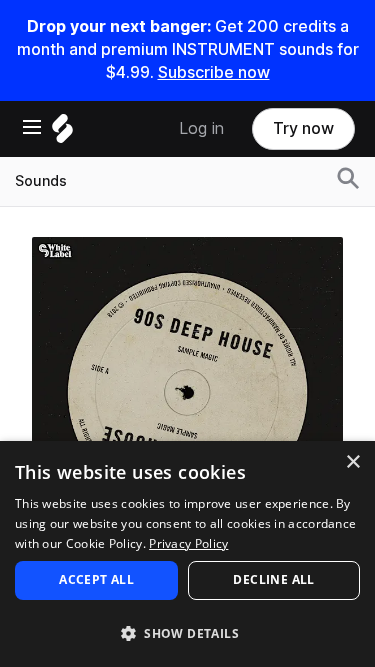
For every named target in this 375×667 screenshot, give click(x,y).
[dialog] (187, 554)
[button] (187, 632)
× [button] (352, 462)
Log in (201, 128)
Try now (303, 128)
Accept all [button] (96, 579)
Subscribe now (214, 72)
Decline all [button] (273, 579)
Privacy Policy (188, 543)
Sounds (41, 181)
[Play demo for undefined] (188, 392)
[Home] (62, 133)
